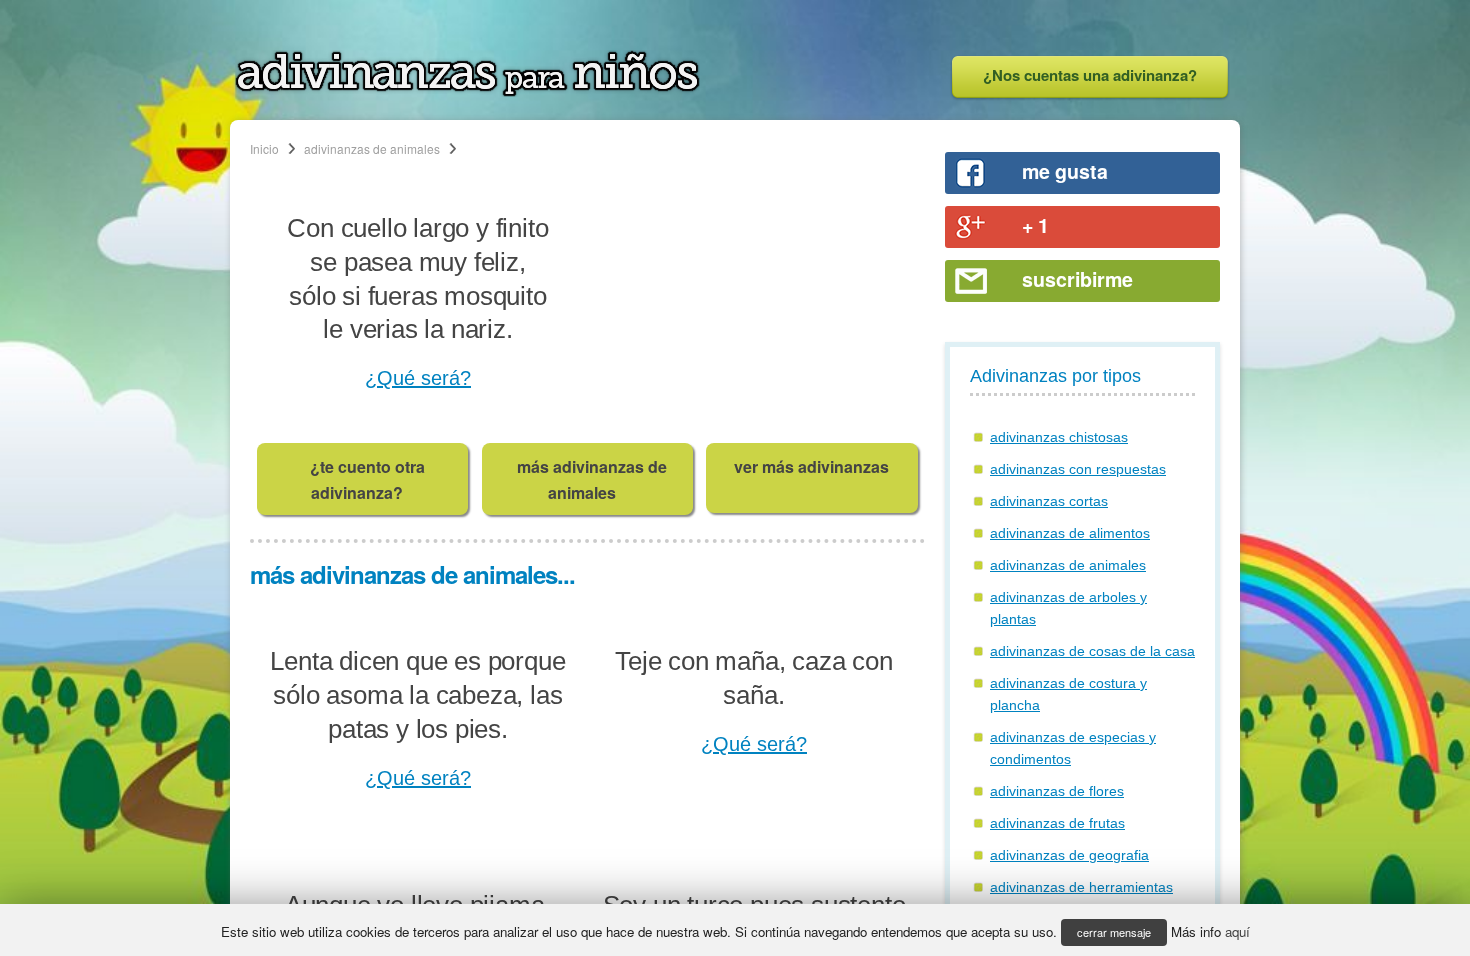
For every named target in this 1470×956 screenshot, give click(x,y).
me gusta (1065, 171)
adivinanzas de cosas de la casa (1092, 651)
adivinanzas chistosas (1059, 437)
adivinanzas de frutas (1057, 823)
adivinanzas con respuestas (1078, 469)
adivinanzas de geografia (1069, 855)
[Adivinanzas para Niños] (467, 91)
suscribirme (1077, 279)
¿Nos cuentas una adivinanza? (1090, 75)
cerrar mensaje (1114, 932)
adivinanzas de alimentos (1070, 533)
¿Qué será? (418, 378)
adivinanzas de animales (372, 148)
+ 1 (1035, 225)
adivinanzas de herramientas (1081, 887)
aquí (1237, 931)
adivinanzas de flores (1057, 791)
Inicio (264, 148)
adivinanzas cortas (1049, 501)
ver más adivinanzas (811, 466)
